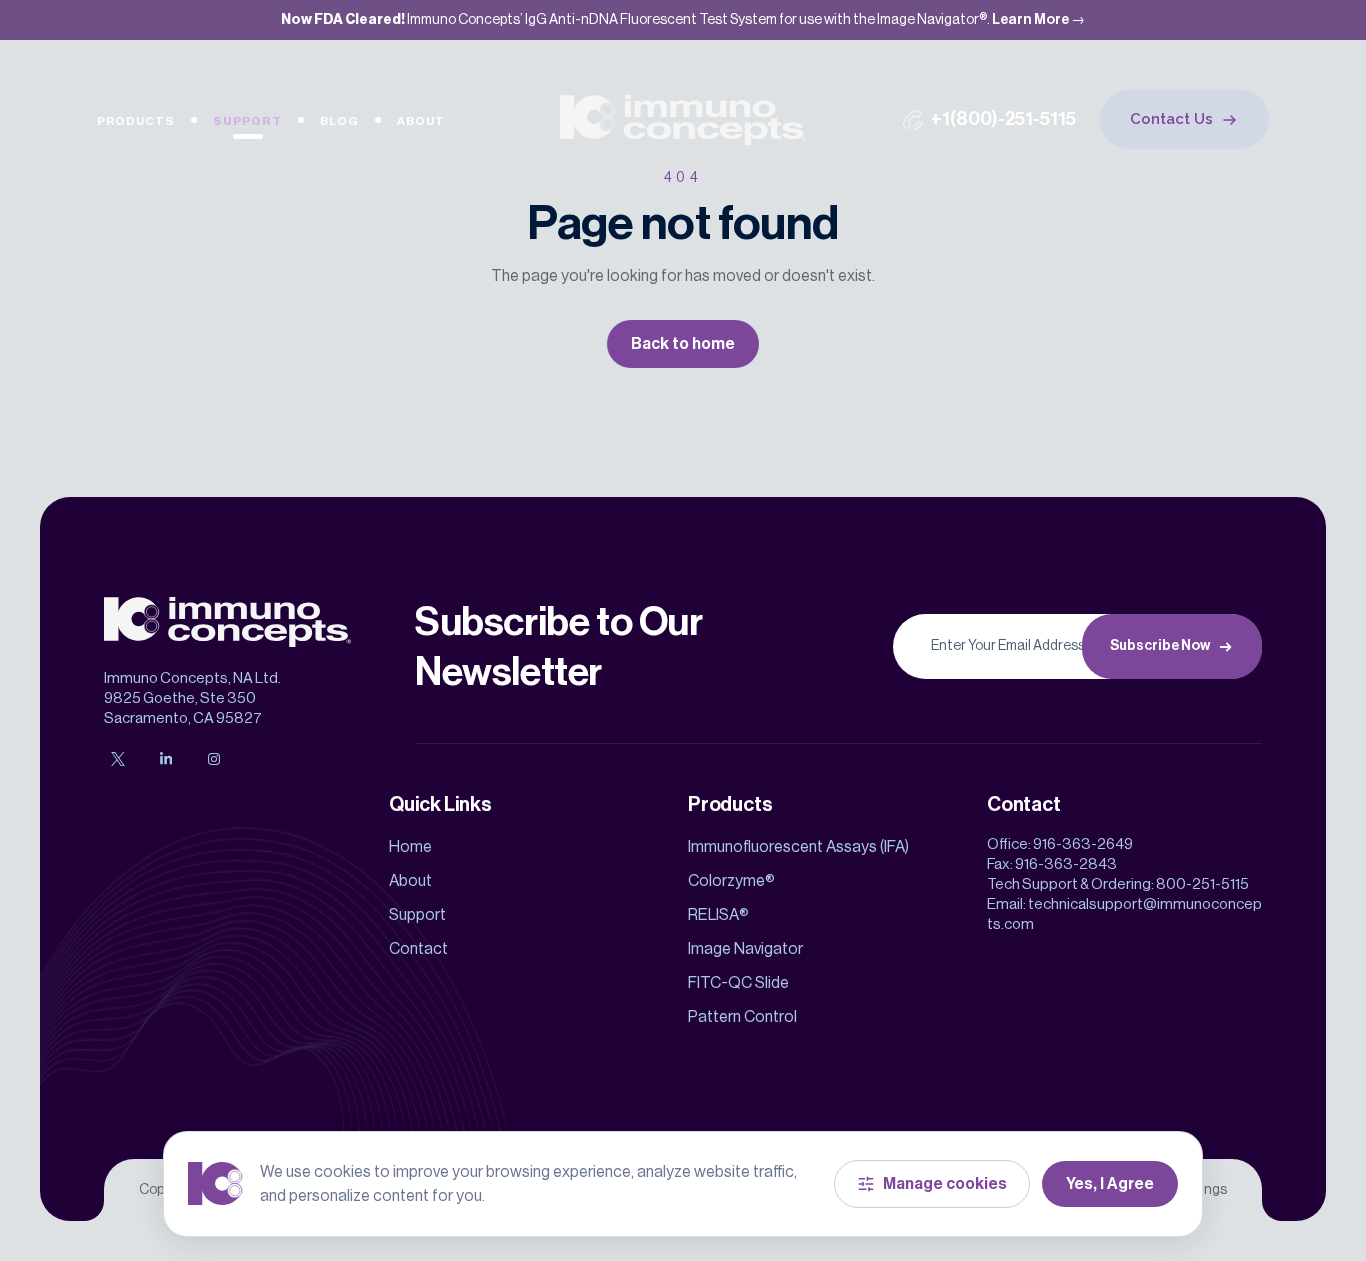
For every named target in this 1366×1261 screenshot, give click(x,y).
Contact (418, 949)
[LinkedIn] (166, 759)
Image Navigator (745, 949)
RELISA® (718, 915)
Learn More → (1038, 20)
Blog (339, 121)
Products (136, 121)
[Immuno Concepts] (683, 120)
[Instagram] (214, 759)
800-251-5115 (1202, 884)
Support (247, 121)
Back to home (683, 344)
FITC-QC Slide (738, 983)
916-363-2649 (1083, 844)
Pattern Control (742, 1017)
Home (410, 847)
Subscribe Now (1160, 646)
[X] (118, 759)
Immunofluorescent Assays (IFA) (798, 847)
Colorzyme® (731, 881)
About (421, 121)
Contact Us (1171, 119)
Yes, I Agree (1110, 1184)
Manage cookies (945, 1184)
